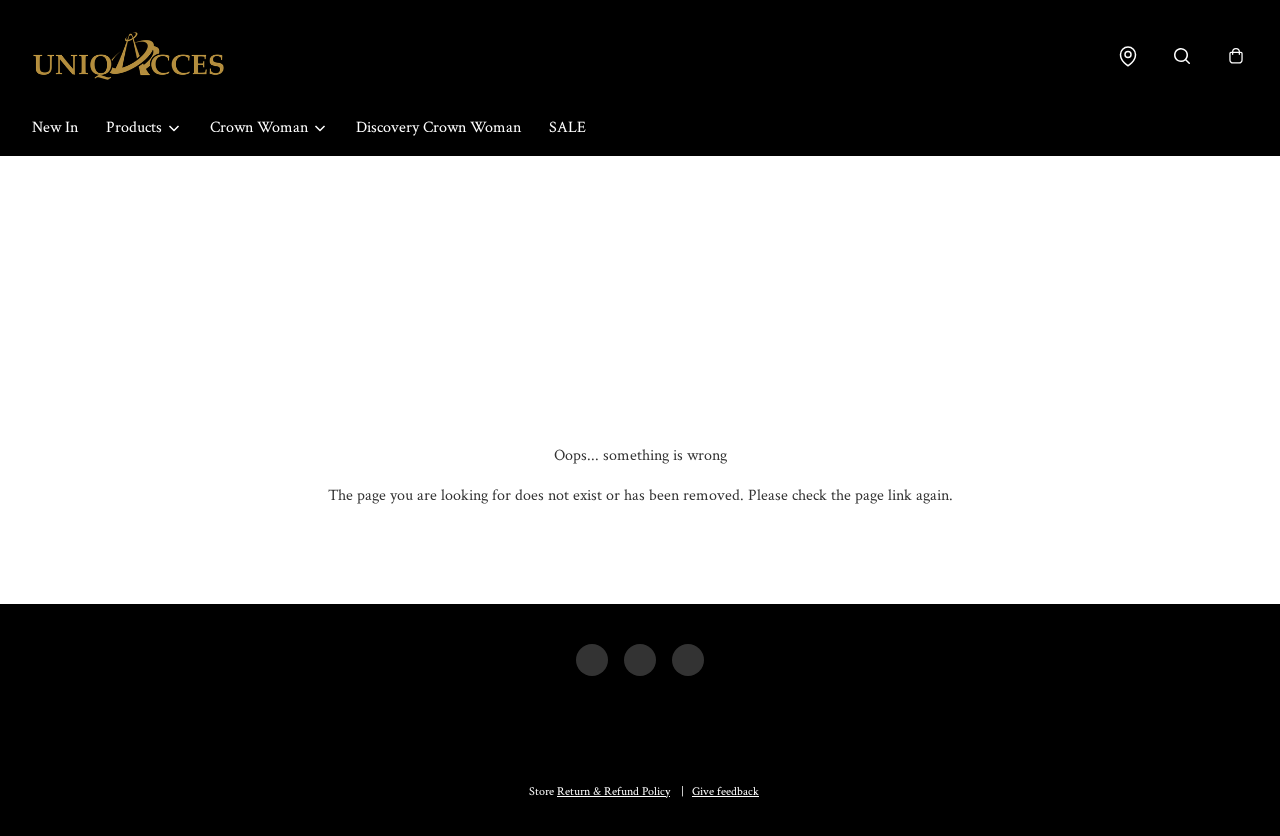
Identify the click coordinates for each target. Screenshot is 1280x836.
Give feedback (725, 791)
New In (55, 127)
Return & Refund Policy (613, 791)
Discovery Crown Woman (438, 127)
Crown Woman (259, 127)
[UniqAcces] (128, 56)
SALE (567, 127)
